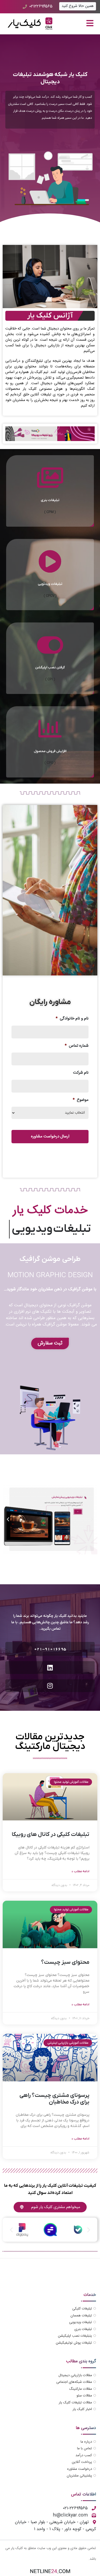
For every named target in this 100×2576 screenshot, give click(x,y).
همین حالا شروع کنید (78, 6)
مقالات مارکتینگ (81, 2389)
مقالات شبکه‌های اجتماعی (74, 2382)
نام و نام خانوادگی (72, 1019)
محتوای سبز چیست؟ (65, 1962)
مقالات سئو (84, 2396)
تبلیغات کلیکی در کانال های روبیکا (51, 1834)
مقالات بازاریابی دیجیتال (75, 2375)
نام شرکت (81, 1073)
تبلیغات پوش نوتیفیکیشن (74, 2343)
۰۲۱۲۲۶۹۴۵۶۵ (41, 7)
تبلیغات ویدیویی (81, 2322)
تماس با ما (85, 2448)
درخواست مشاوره (80, 2469)
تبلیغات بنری (83, 2329)
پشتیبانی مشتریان (79, 2476)
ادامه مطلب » (81, 1871)
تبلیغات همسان (81, 2316)
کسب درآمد (84, 2455)
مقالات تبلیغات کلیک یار (75, 2403)
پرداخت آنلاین (82, 2462)
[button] (92, 1519)
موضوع (81, 1100)
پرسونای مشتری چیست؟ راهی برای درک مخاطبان (54, 2099)
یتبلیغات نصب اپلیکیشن (75, 2336)
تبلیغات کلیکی (82, 2309)
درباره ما (86, 2442)
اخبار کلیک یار (82, 2409)
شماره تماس (77, 1046)
